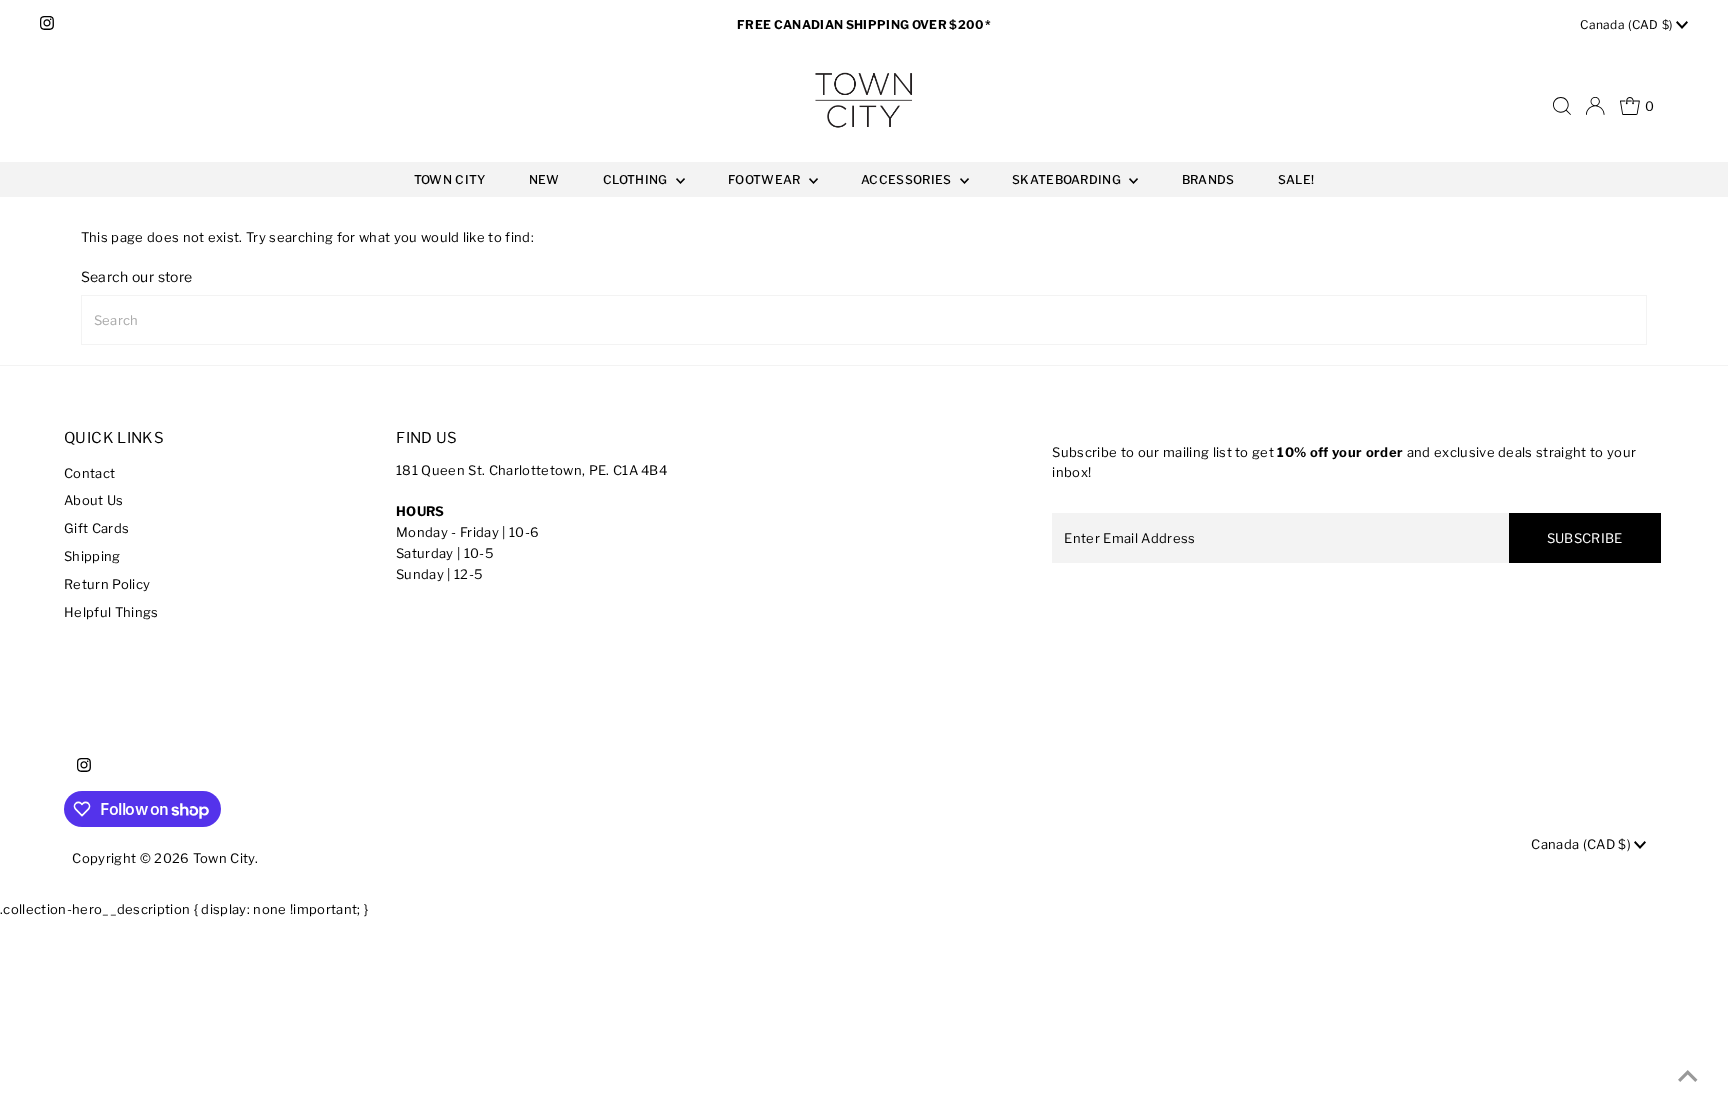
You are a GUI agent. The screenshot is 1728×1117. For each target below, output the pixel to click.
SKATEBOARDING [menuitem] (1068, 179)
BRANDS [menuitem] (1208, 179)
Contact (89, 473)
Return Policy (107, 584)
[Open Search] (1562, 106)
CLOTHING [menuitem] (637, 179)
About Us (94, 500)
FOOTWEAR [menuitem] (766, 179)
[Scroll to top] (1688, 1077)
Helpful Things (111, 612)
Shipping (92, 556)
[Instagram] (47, 25)
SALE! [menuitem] (1296, 179)
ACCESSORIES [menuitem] (908, 179)
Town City (224, 858)
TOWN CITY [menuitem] (450, 179)
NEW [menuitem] (544, 179)
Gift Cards (96, 528)
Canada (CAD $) (1628, 24)
